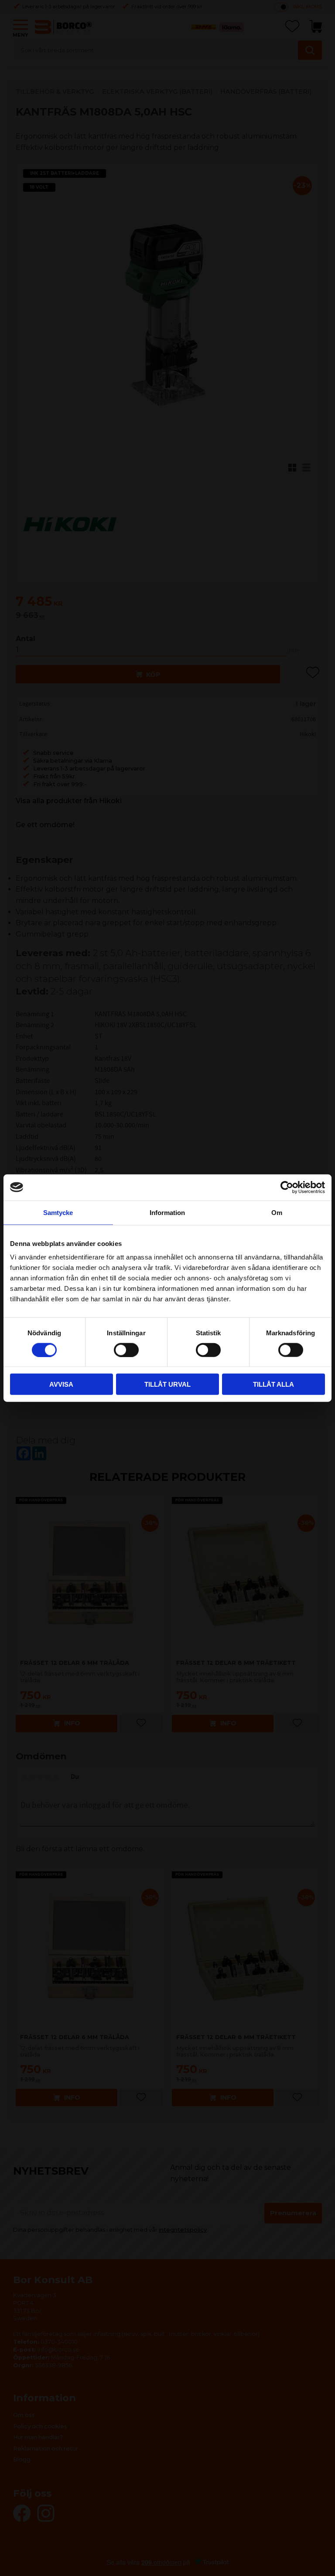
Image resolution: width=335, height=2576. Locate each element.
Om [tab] (277, 1212)
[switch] (126, 1350)
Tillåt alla (273, 1384)
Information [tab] (167, 1212)
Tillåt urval (167, 1384)
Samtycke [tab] (58, 1212)
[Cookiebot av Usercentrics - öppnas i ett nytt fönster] (287, 1187)
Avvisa (61, 1384)
